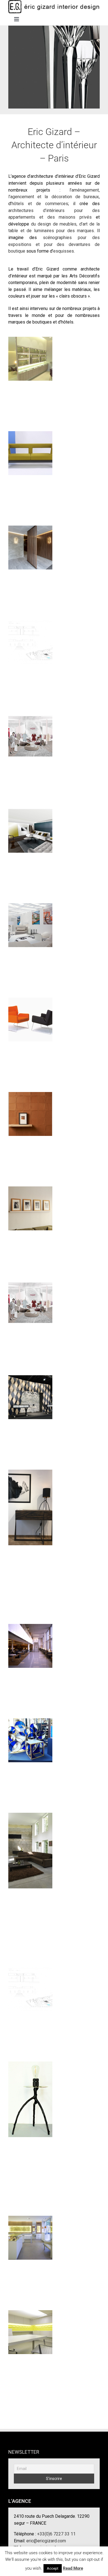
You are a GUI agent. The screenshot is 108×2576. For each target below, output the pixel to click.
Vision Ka (30, 354)
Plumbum (30, 1503)
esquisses (64, 251)
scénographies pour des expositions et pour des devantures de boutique (54, 244)
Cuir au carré (30, 1109)
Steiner (30, 1015)
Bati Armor (30, 543)
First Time (30, 921)
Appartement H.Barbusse (30, 1201)
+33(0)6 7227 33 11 (56, 2534)
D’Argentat (30, 449)
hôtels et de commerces (40, 204)
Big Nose (30, 2328)
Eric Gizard (30, 637)
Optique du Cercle (30, 2233)
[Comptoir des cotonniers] (30, 736)
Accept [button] (53, 2568)
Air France (30, 1641)
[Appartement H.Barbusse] (30, 1208)
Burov (30, 1846)
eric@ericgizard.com (46, 2541)
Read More (73, 2568)
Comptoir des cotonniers (30, 729)
